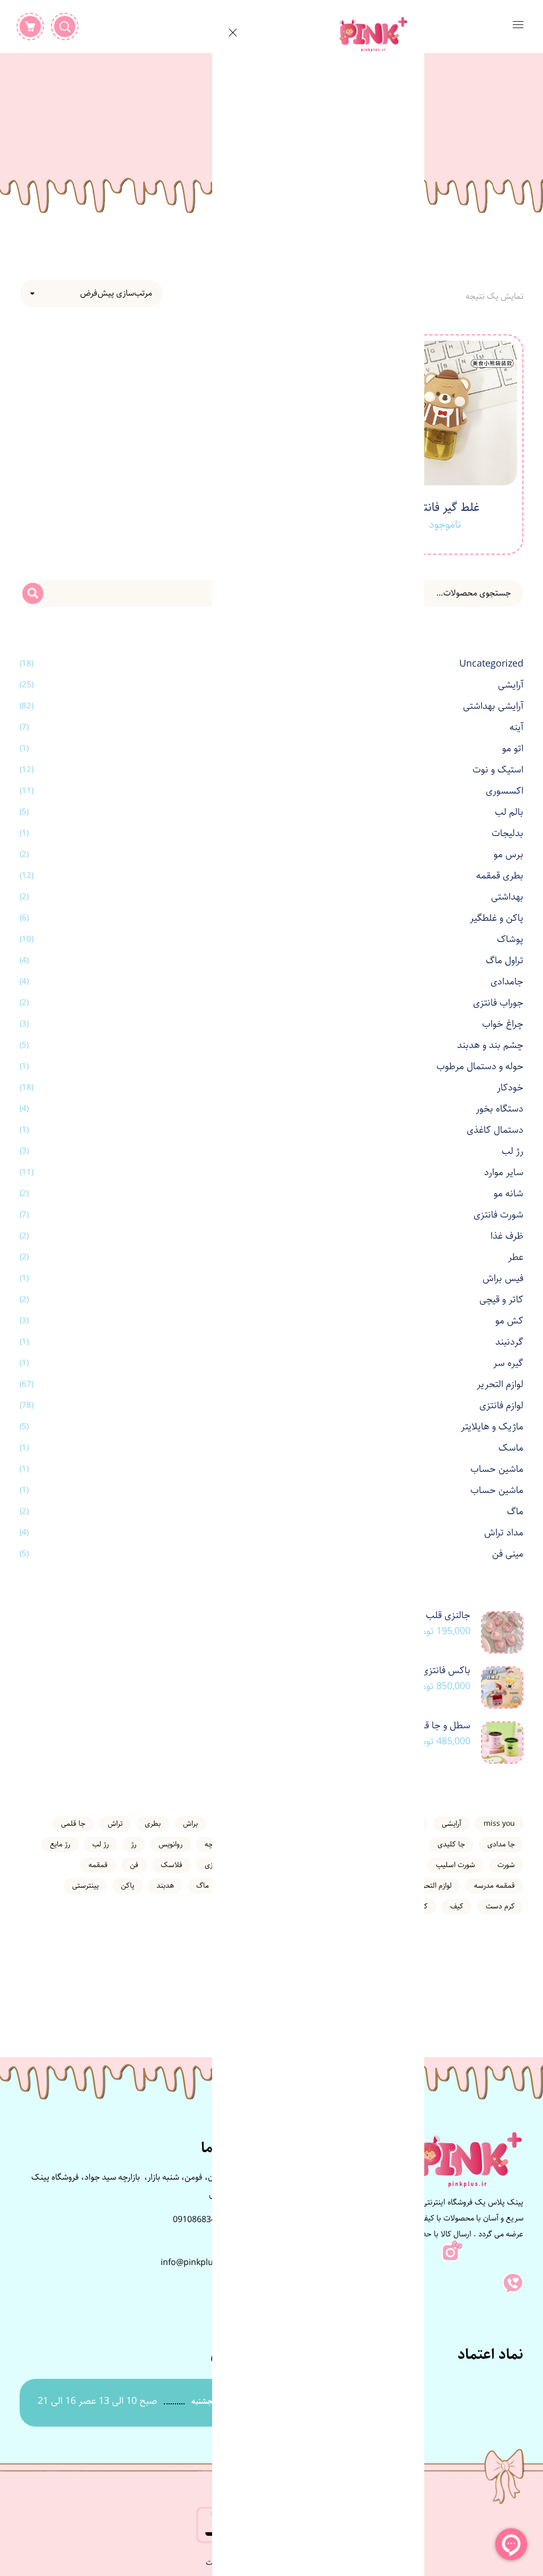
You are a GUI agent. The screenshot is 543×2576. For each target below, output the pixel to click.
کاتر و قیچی (501, 1300)
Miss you (499, 1824)
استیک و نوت (498, 770)
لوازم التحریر (500, 1384)
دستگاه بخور (500, 1109)
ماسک (511, 1448)
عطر (516, 1257)
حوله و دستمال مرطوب (480, 1067)
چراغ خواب (503, 1024)
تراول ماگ (505, 961)
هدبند (165, 1886)
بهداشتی (507, 897)
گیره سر (508, 1363)
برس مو (509, 855)
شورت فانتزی (498, 1215)
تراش (115, 1824)
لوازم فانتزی (501, 1406)
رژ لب (513, 1151)
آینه (516, 727)
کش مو (509, 1321)
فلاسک (172, 1865)
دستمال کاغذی (495, 1130)
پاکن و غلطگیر (497, 918)
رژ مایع (60, 1844)
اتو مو (513, 749)
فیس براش (503, 1278)
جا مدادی (501, 1844)
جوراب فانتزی (498, 1003)
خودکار (510, 1088)
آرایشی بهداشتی (493, 706)
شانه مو (509, 1194)
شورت (506, 1865)
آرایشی (511, 685)
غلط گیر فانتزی (445, 507)
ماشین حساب (497, 1469)
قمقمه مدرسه (494, 1886)
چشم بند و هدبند (490, 1045)
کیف (457, 1906)
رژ (134, 1844)
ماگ (515, 1512)
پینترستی (85, 1886)
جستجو (33, 593)
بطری (153, 1824)
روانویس (170, 1844)
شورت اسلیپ (456, 1865)
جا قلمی (73, 1824)
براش (190, 1824)
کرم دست (500, 1906)
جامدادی (507, 982)
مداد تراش (504, 1533)
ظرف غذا (507, 1236)
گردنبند (509, 1342)
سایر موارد (504, 1172)
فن (134, 1865)
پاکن (128, 1886)
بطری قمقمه (500, 876)
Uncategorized (491, 664)
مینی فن (508, 1554)
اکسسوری (505, 791)
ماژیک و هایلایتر (492, 1427)
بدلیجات (507, 833)
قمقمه (98, 1865)
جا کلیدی (451, 1844)
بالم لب (509, 812)
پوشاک (510, 939)
